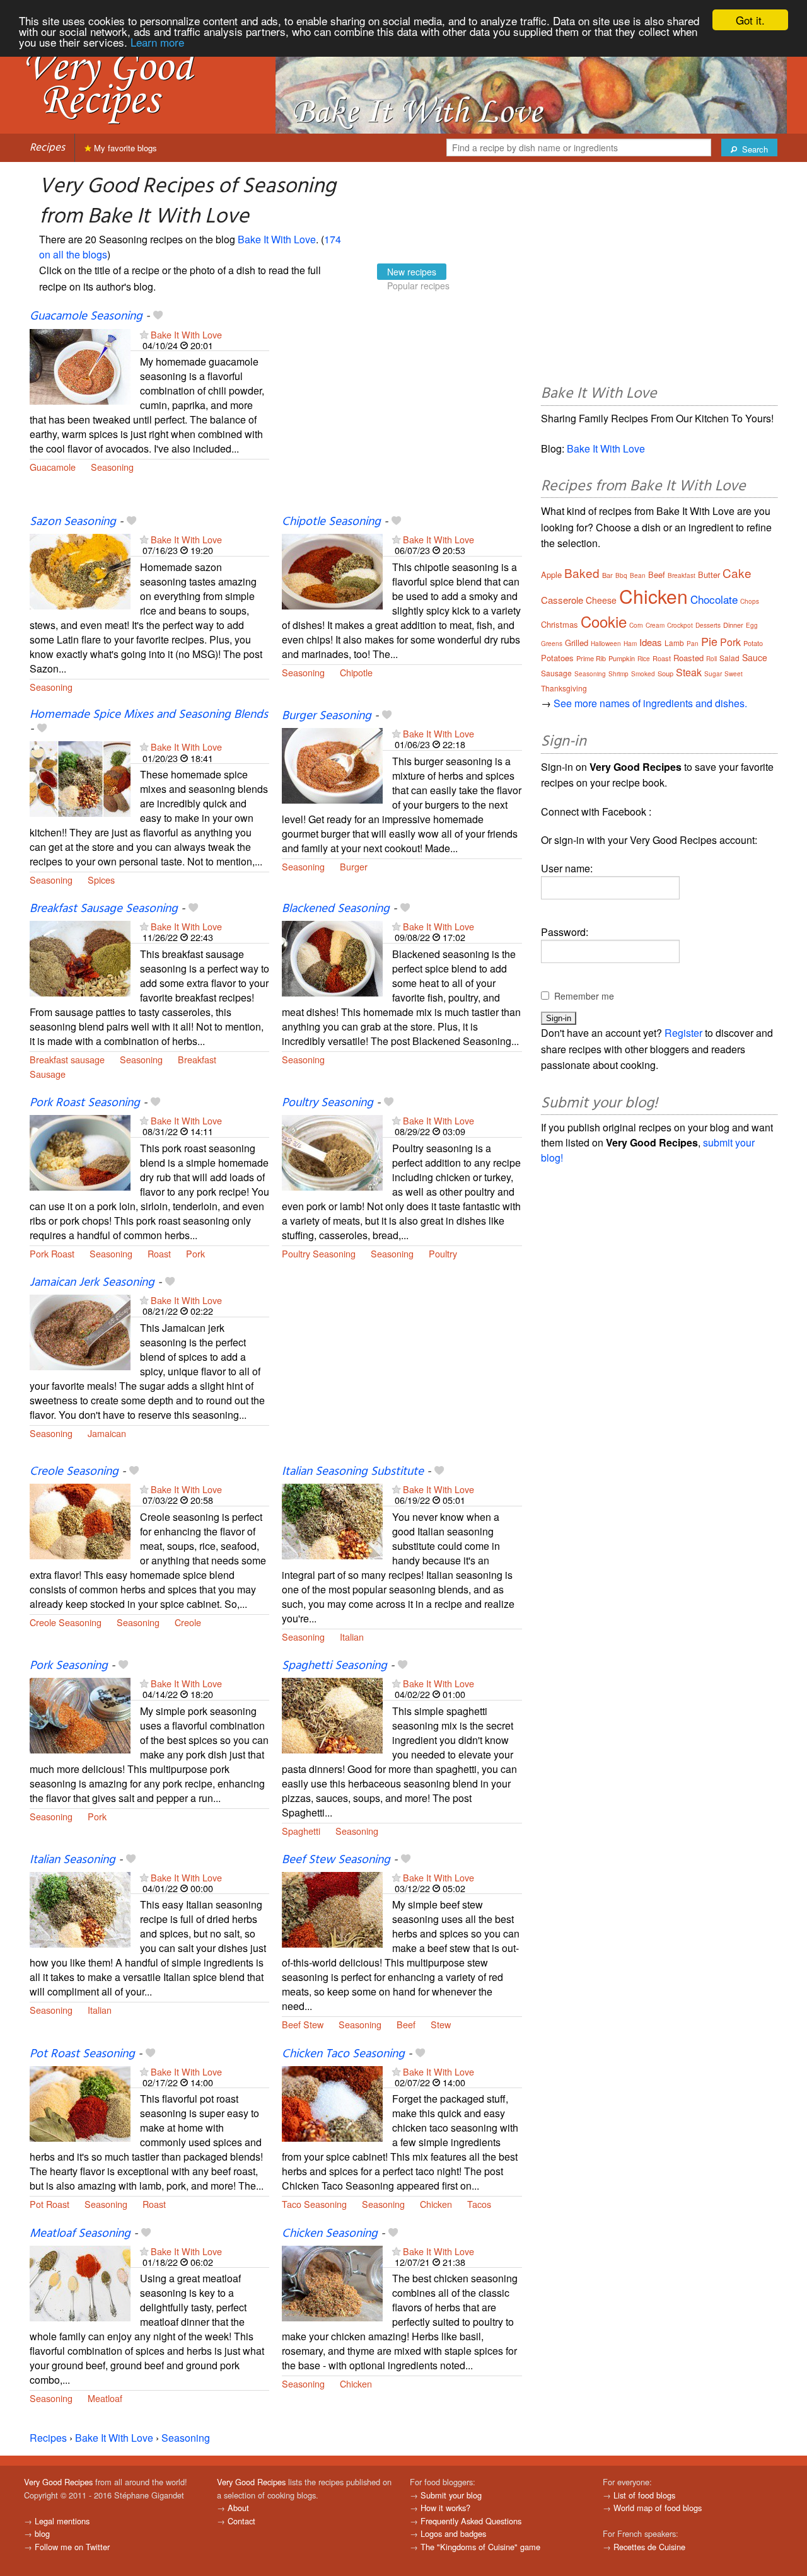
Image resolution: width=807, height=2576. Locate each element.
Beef (406, 2024)
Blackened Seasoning (336, 909)
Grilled (577, 643)
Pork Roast (52, 1253)
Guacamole (53, 467)
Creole (188, 1622)
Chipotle (356, 672)
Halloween (606, 644)
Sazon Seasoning (73, 522)
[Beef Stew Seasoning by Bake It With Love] (332, 1908)
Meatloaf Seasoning (80, 2234)
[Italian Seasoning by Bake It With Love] (80, 1908)
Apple (551, 575)
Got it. (750, 20)
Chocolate (714, 599)
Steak (689, 672)
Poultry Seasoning (328, 1103)
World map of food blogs (658, 2508)
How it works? (445, 2508)
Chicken (436, 2204)
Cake (737, 573)
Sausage (48, 1074)
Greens (552, 644)
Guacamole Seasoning (86, 316)
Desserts (708, 625)
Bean (638, 575)
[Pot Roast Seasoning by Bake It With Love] (80, 2102)
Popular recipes (418, 286)
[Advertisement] (402, 412)
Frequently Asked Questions (471, 2521)
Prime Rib (591, 658)
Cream (655, 625)
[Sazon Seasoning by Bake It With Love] (80, 570)
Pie (709, 641)
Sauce (755, 657)
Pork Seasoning (69, 1666)
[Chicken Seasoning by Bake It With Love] (332, 2282)
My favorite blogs (124, 148)
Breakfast (197, 1059)
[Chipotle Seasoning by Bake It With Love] (332, 570)
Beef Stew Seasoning (336, 1860)
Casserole (562, 600)
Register (683, 1033)
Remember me (584, 996)
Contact (241, 2521)
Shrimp (618, 674)
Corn (636, 625)
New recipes (412, 272)
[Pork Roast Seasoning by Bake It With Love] (80, 1151)
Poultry (443, 1253)
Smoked (643, 674)
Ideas (651, 642)
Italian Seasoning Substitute (353, 1472)
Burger (354, 866)
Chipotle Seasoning (331, 522)
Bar (607, 575)
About (238, 2508)
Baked (582, 573)
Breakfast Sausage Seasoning (104, 909)
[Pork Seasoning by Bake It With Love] (80, 1714)
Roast (159, 1253)
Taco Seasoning (314, 2204)
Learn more (157, 42)
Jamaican (107, 1433)
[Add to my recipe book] (158, 316)
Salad (729, 658)
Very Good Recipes (58, 2482)
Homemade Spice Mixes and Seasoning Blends (149, 715)
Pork (195, 1253)
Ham (630, 644)
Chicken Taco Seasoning (343, 2054)
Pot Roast (49, 2204)
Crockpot (680, 625)
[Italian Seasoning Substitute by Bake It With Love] (332, 1520)
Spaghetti (301, 1831)
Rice (644, 659)
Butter (709, 575)
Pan (693, 644)
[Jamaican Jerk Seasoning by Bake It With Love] (80, 1331)
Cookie (604, 621)
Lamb (674, 643)
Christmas (560, 624)
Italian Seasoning (73, 1860)
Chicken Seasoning (330, 2234)
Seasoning (112, 467)
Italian (352, 1637)
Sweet (734, 674)
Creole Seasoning (74, 1472)
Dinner (733, 625)
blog (42, 2533)
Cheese (601, 600)
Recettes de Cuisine (649, 2547)
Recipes (47, 148)
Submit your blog (451, 2495)
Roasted (688, 658)
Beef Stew (303, 2024)
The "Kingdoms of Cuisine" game (480, 2547)
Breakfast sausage (67, 1059)
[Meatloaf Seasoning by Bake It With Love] (80, 2282)
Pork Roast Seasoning (85, 1103)
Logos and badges (453, 2533)
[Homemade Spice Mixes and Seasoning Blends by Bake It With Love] (80, 777)
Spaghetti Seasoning (334, 1666)
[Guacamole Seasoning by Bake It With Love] (80, 365)
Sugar (713, 674)
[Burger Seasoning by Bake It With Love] (332, 764)
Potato (753, 643)
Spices (101, 880)
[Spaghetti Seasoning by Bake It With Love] (332, 1714)
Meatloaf (105, 2398)
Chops (750, 601)
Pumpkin (622, 658)
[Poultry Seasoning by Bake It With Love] (332, 1151)
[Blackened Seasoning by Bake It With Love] (332, 957)
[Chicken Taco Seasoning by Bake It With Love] (332, 2102)
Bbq (621, 575)
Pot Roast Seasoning (82, 2054)
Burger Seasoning (327, 716)
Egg (752, 625)
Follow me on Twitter (72, 2547)
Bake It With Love (277, 239)
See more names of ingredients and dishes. (650, 703)
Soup (665, 673)
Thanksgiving (564, 688)
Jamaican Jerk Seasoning (92, 1283)
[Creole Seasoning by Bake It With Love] (80, 1520)
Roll (711, 659)
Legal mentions (62, 2521)
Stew (441, 2024)
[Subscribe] (144, 334)
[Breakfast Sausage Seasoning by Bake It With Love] (80, 957)
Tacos (479, 2204)
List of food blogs (644, 2495)
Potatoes (557, 658)
